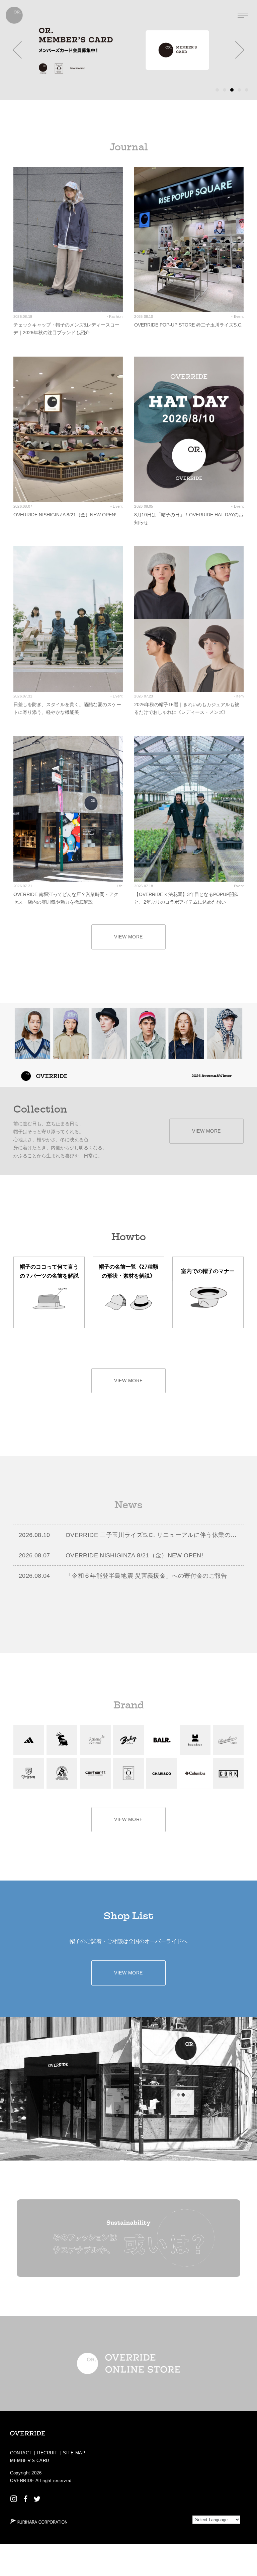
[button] (17, 50)
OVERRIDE (22, 2481)
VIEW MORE (128, 937)
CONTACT (21, 2453)
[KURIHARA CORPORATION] (39, 2521)
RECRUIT (47, 2453)
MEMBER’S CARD (30, 2461)
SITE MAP (74, 2453)
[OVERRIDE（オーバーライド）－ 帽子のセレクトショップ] (14, 15)
